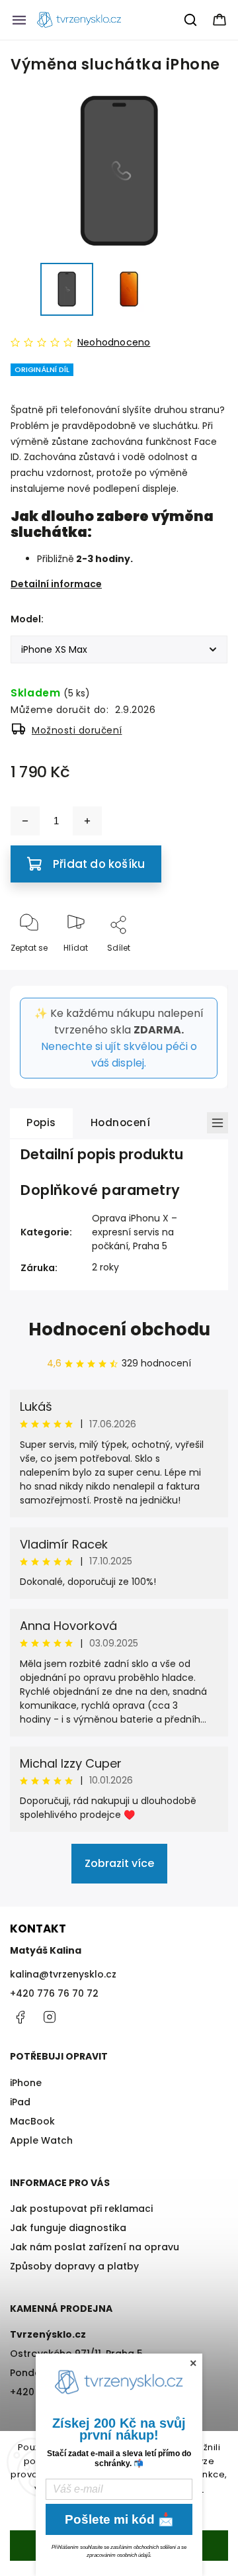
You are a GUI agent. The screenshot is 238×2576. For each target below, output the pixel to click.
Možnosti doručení (77, 730)
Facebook (20, 2017)
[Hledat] (191, 20)
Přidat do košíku (99, 864)
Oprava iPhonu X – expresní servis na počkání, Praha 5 (135, 1232)
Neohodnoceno (114, 342)
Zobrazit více (119, 1863)
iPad (20, 2102)
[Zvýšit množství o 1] (87, 821)
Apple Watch (41, 2140)
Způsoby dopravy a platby (74, 2266)
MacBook (32, 2121)
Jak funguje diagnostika (68, 2228)
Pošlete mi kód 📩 (119, 2519)
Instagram (50, 2017)
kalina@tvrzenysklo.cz (63, 1974)
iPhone (26, 2083)
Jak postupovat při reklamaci (81, 2209)
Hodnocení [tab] (121, 1122)
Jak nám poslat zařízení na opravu (95, 2247)
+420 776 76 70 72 (54, 1993)
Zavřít (204, 970)
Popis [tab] (41, 1122)
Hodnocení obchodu (119, 1329)
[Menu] (19, 20)
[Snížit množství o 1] (25, 821)
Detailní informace (56, 584)
